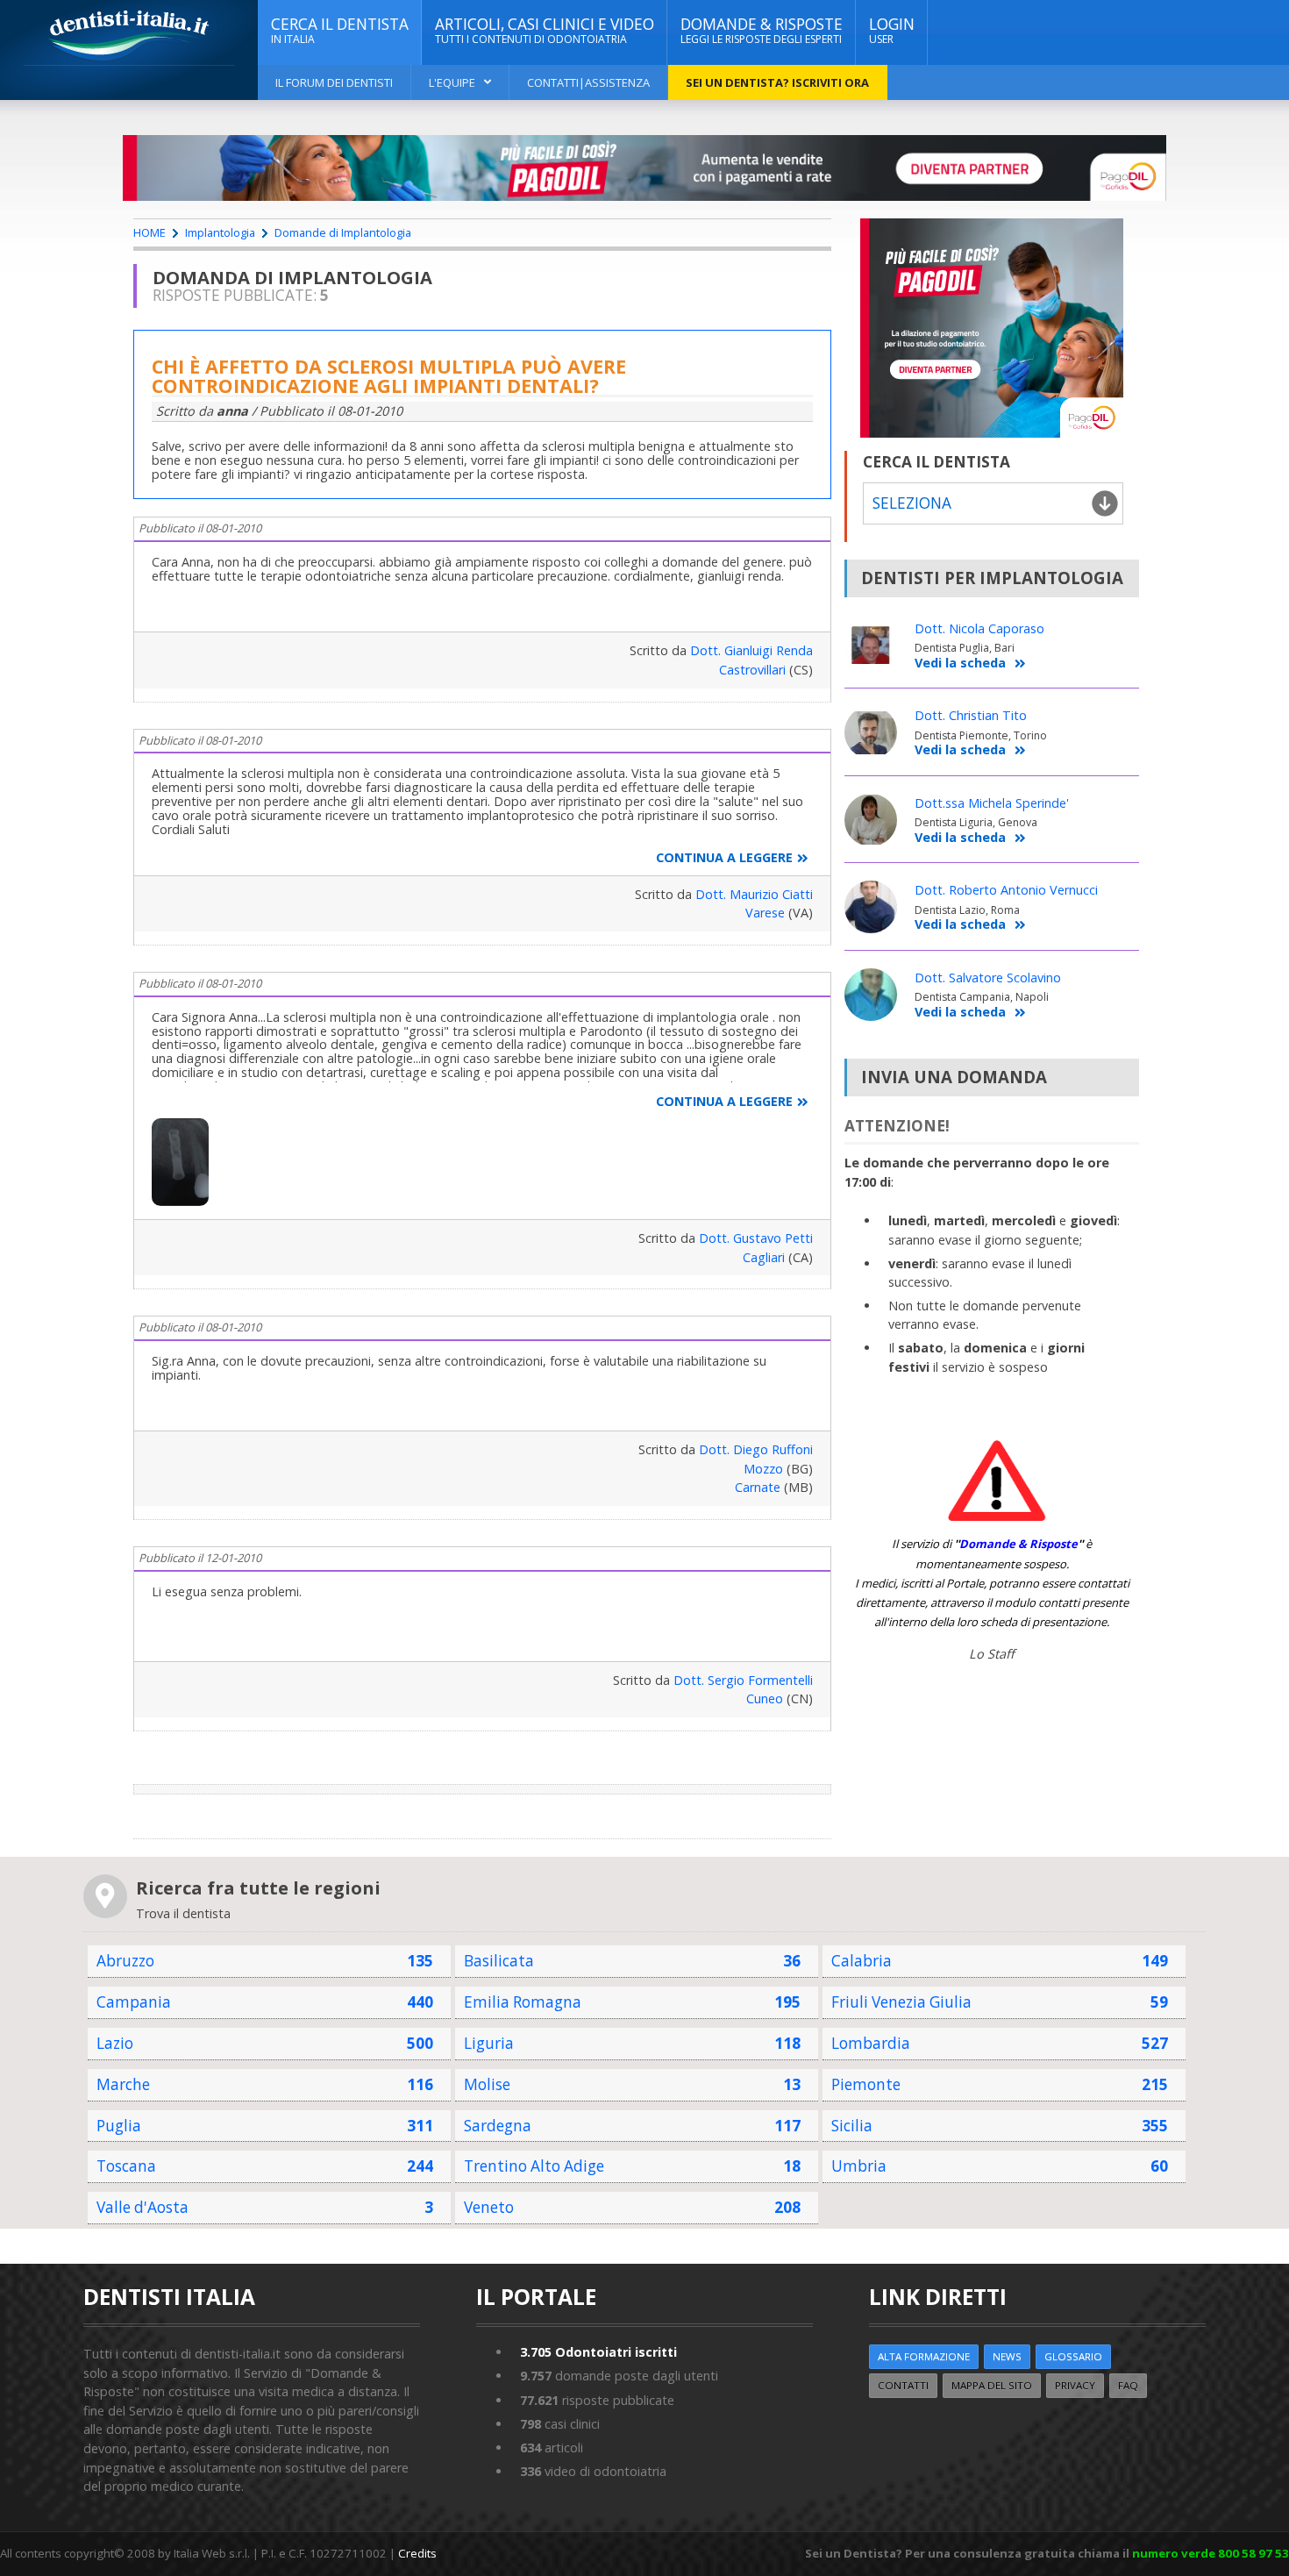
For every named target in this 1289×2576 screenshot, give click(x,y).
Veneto (489, 2207)
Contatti (903, 2385)
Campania (134, 2002)
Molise (487, 2084)
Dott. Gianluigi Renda (751, 650)
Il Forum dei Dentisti (334, 82)
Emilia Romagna (523, 2002)
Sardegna (498, 2126)
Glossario (1073, 2356)
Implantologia (220, 232)
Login (892, 30)
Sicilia (852, 2126)
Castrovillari (752, 670)
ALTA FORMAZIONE (924, 2356)
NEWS (1007, 2356)
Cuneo (765, 1698)
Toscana (126, 2166)
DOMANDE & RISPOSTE (762, 30)
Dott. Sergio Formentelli (743, 1680)
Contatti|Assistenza (588, 82)
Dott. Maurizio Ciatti (754, 894)
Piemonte (866, 2084)
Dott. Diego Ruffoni (756, 1449)
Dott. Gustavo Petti (756, 1238)
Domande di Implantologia (343, 232)
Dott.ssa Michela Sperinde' (992, 803)
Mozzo (763, 1469)
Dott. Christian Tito (971, 715)
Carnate (758, 1487)
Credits (417, 2553)
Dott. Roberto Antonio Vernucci (1006, 890)
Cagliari (764, 1257)
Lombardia (871, 2043)
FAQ (1128, 2385)
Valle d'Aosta (142, 2207)
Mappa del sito (992, 2385)
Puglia (119, 2126)
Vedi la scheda (960, 664)
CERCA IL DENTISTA (340, 30)
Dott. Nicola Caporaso (979, 628)
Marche (123, 2084)
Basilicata (499, 1961)
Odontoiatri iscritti (598, 2352)
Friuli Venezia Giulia (901, 2002)
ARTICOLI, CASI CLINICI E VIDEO (545, 30)
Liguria (489, 2043)
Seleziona (912, 503)
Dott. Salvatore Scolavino (988, 978)
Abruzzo (125, 1961)
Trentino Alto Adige (534, 2166)
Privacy (1075, 2385)
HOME (150, 232)
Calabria (862, 1961)
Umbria (859, 2166)
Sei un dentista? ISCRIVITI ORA (777, 82)
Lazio (115, 2043)
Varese (765, 913)
